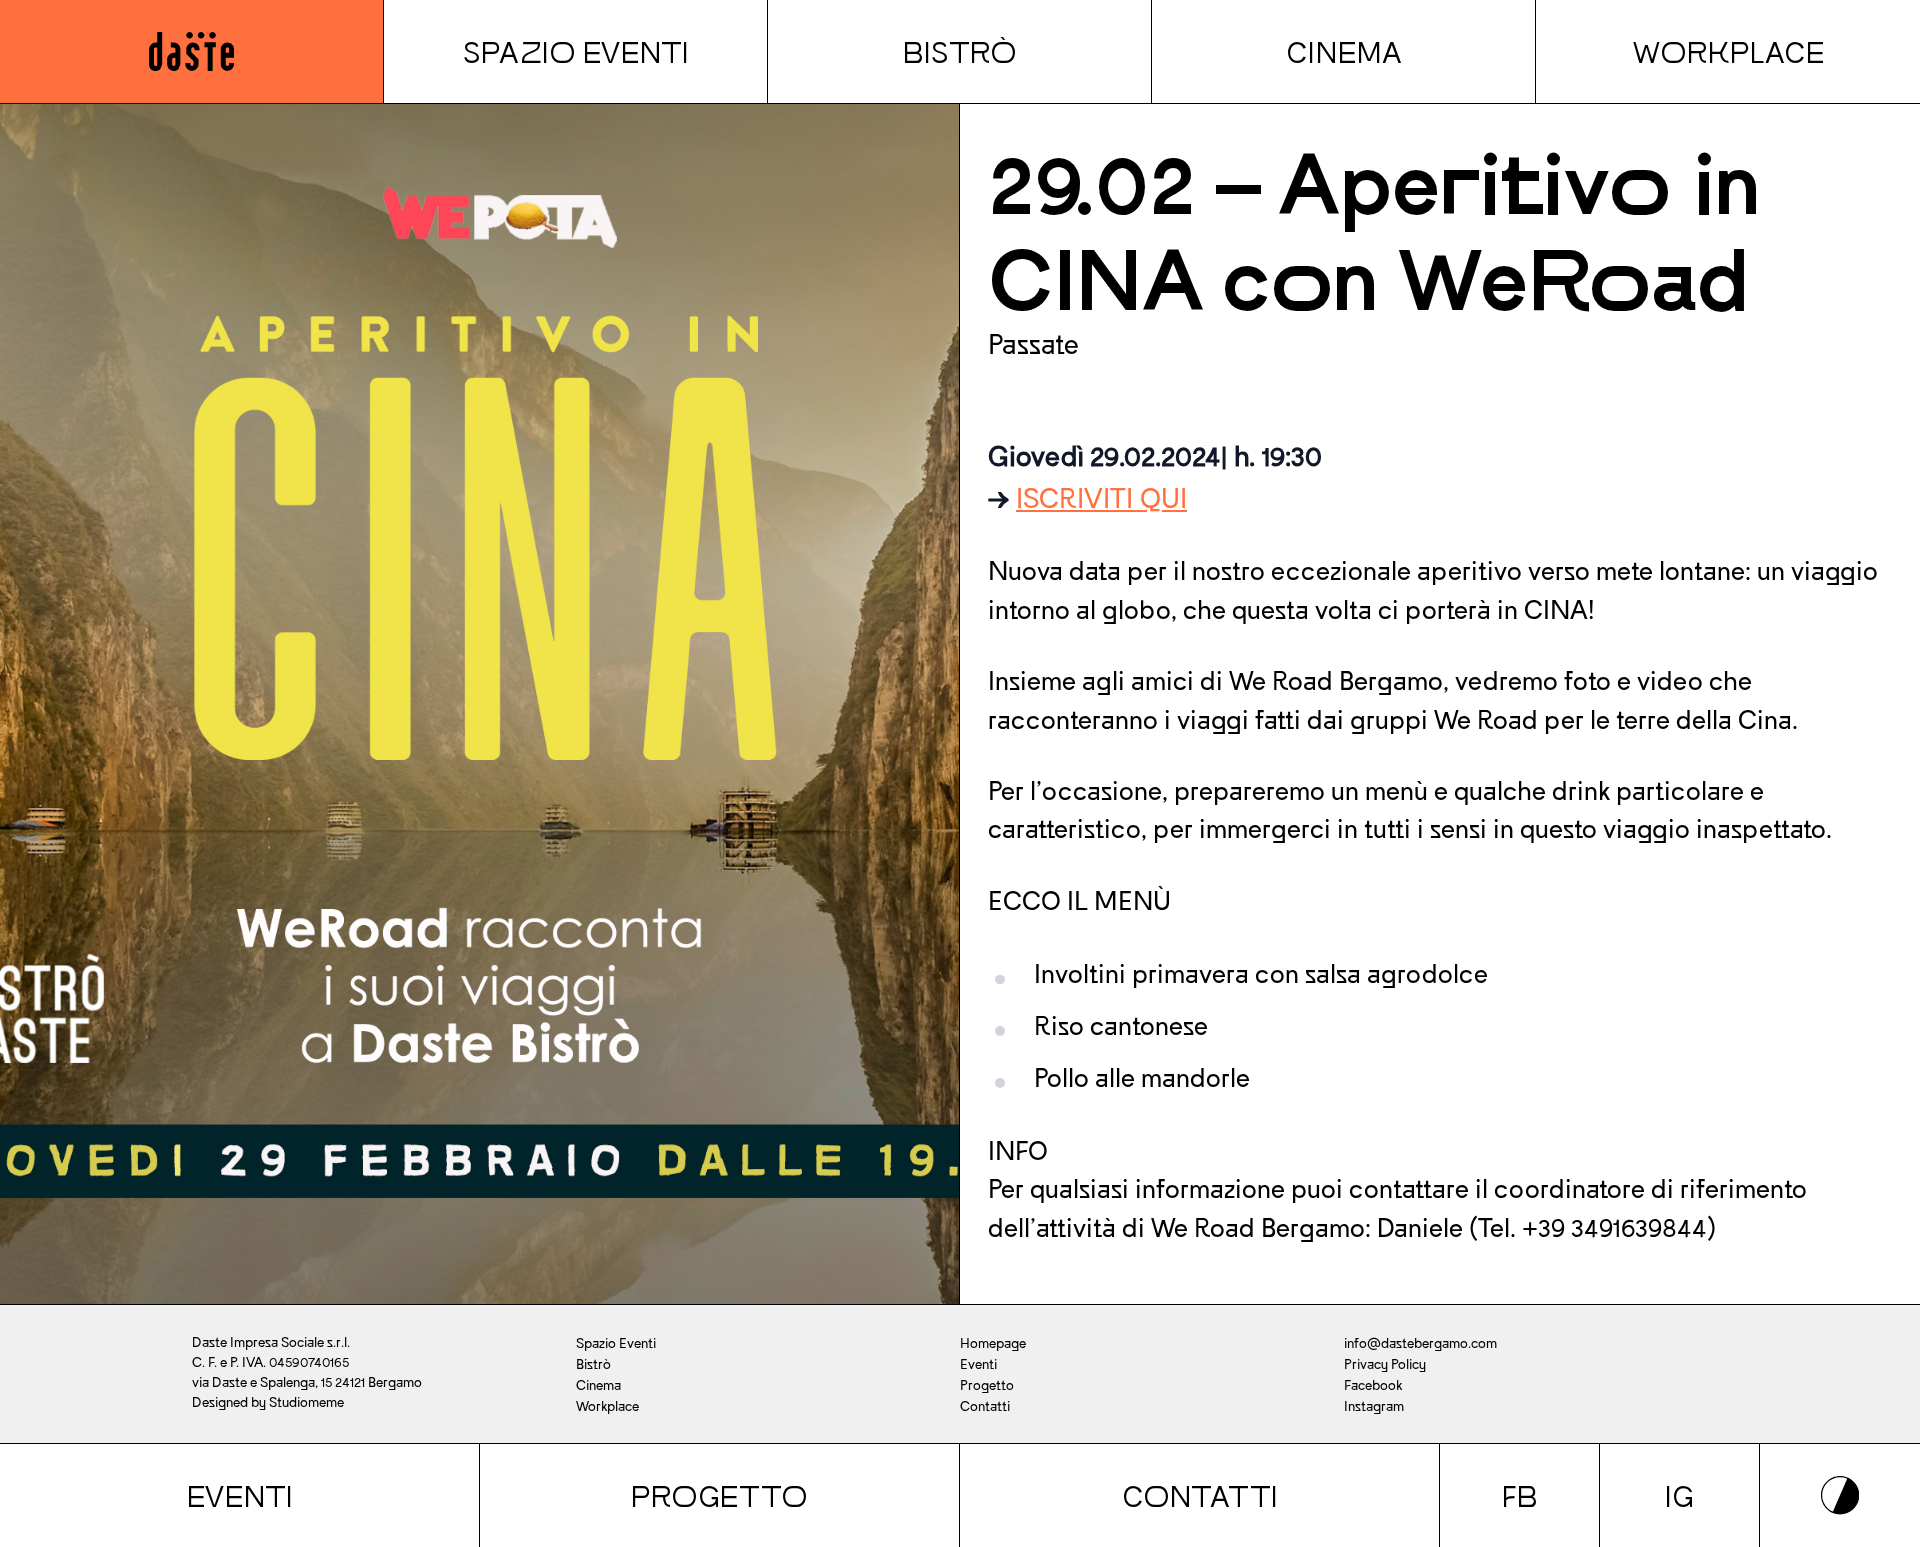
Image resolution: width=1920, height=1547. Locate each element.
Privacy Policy (1385, 1364)
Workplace (1728, 51)
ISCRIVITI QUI (1101, 499)
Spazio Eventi (576, 51)
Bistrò (960, 51)
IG (1679, 1495)
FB (1520, 1495)
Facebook (1373, 1385)
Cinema (1344, 51)
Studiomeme (306, 1402)
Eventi (240, 1495)
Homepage (993, 1343)
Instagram (1374, 1406)
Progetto (719, 1495)
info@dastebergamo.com (1420, 1343)
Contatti (1200, 1495)
